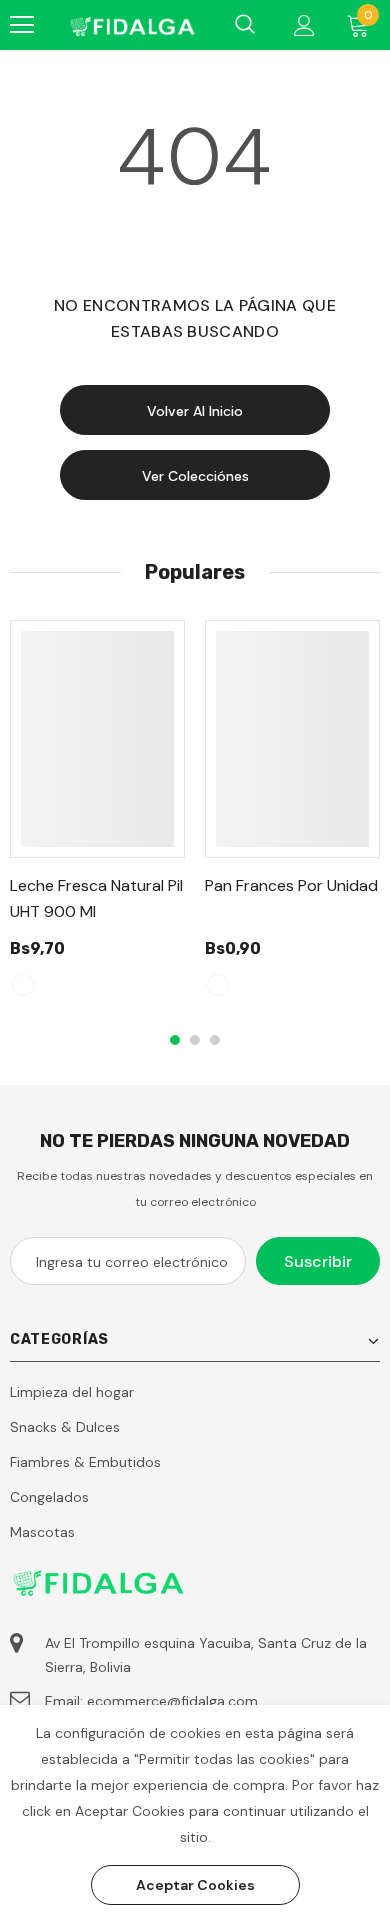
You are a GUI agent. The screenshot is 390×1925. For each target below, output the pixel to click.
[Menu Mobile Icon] (22, 25)
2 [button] (195, 1040)
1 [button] (175, 1040)
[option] (97, 817)
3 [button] (215, 1040)
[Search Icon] (245, 25)
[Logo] (131, 24)
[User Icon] (304, 25)
